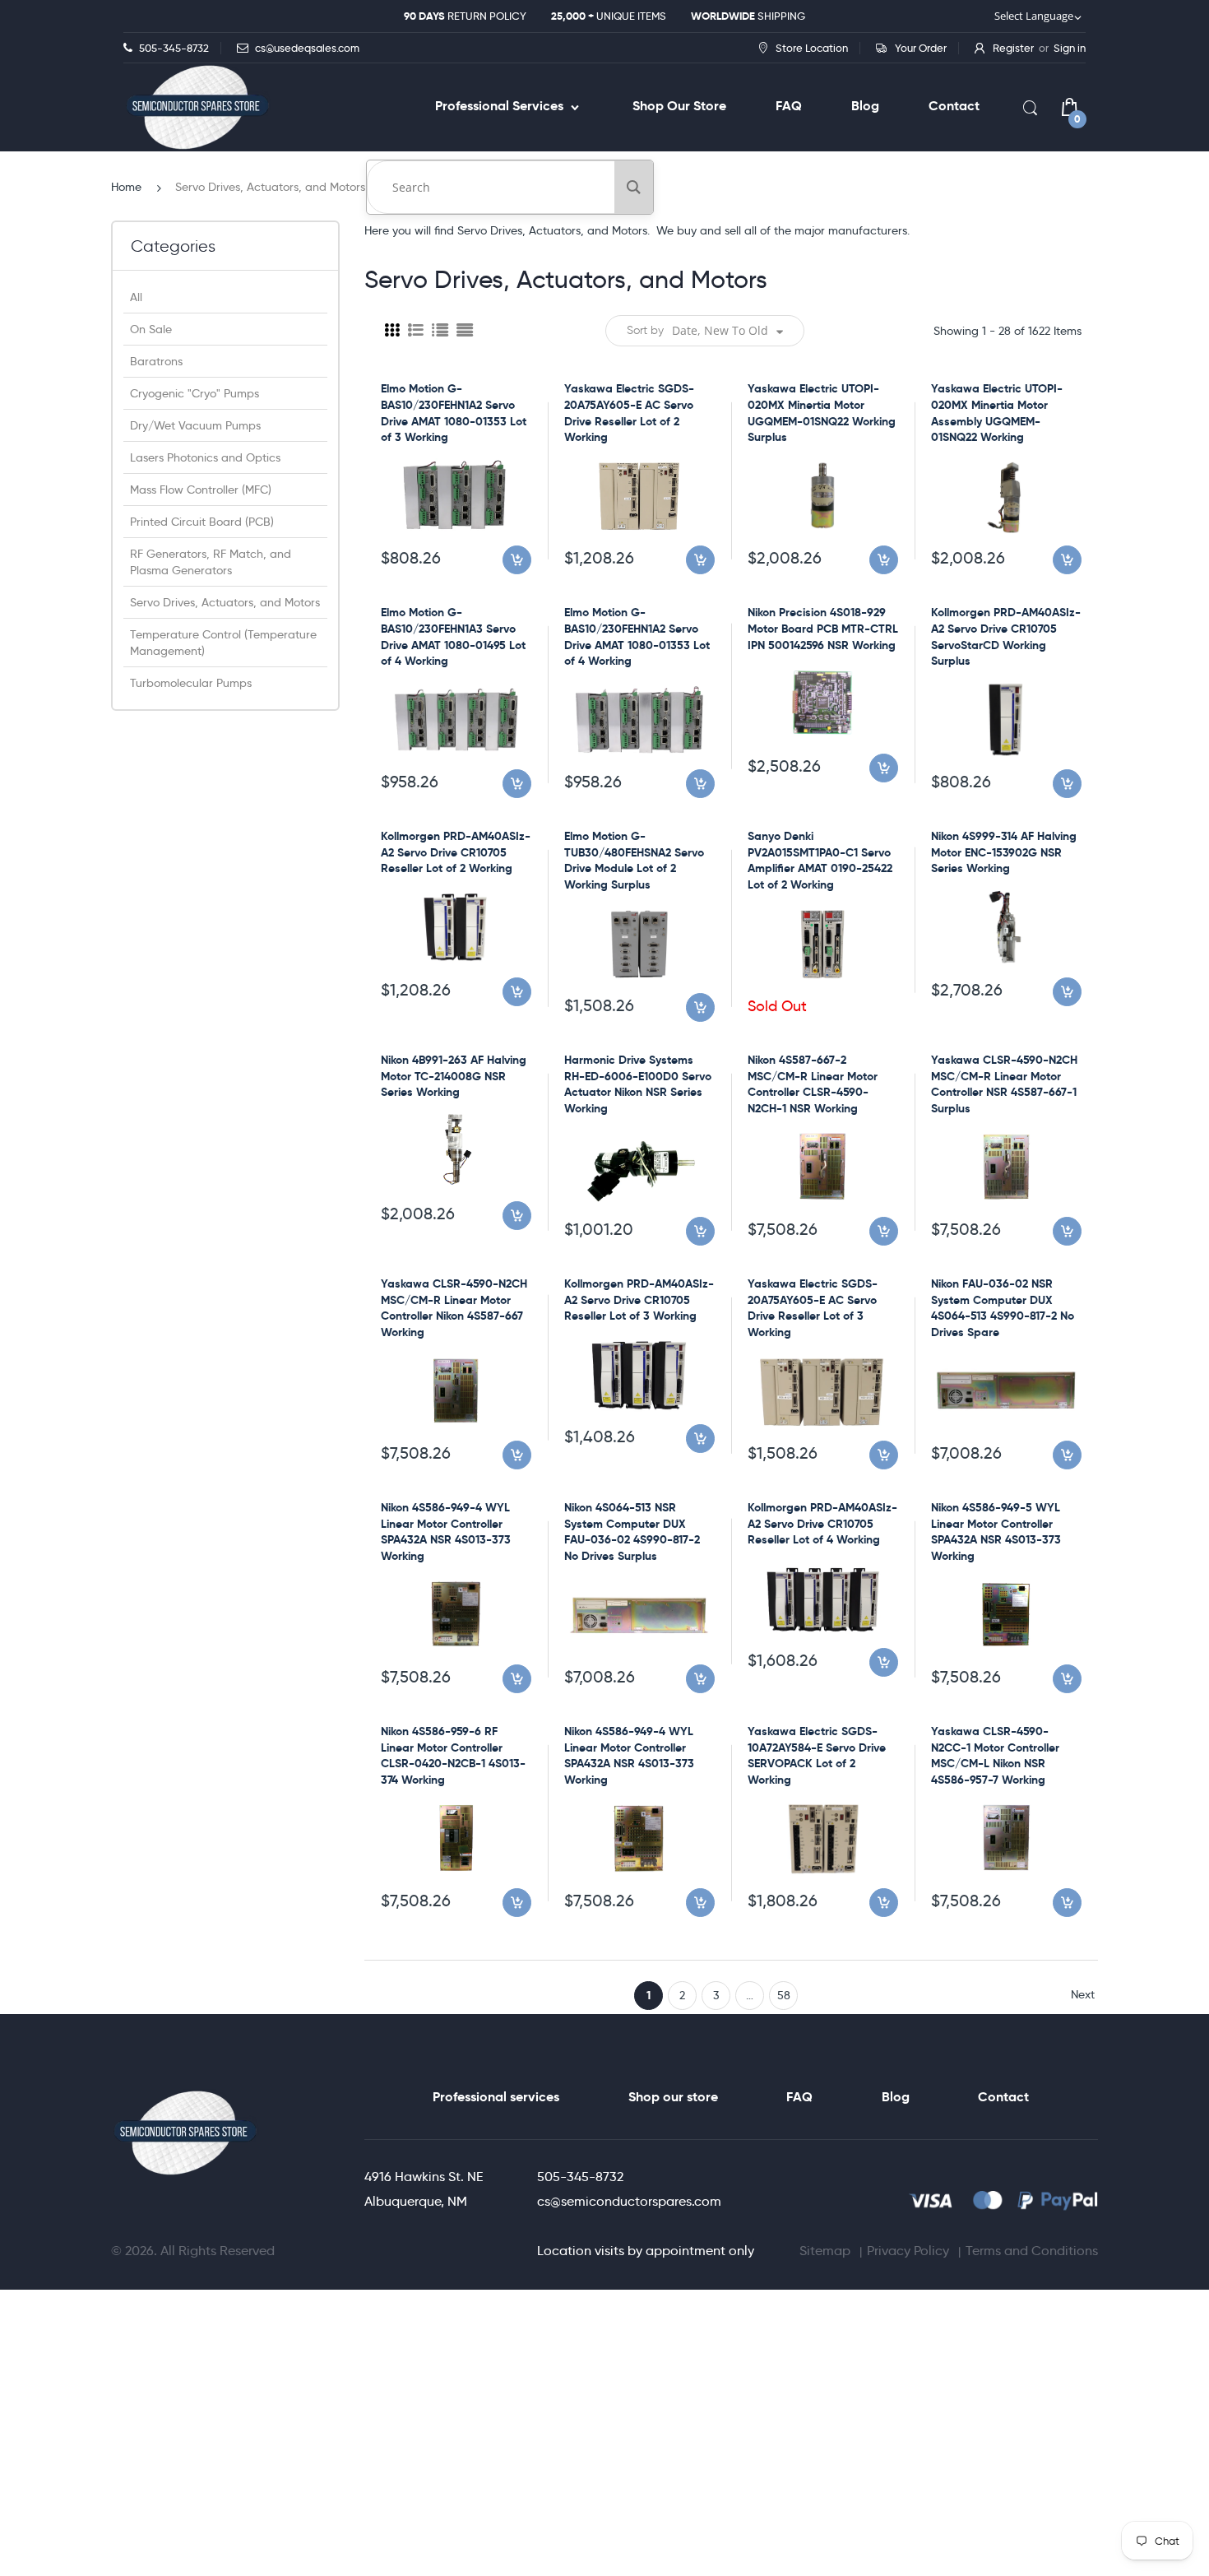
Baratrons (156, 361)
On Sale (151, 329)
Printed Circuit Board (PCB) (202, 522)
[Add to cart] (517, 560)
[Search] (634, 187)
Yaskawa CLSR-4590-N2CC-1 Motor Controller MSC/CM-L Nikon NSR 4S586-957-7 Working (995, 1755)
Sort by (645, 330)
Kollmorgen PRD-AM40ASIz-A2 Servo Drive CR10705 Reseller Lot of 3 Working (639, 1300)
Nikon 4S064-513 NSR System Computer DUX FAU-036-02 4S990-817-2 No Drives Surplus (632, 1532)
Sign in (1070, 48)
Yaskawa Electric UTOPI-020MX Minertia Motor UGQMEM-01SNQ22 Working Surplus (822, 413)
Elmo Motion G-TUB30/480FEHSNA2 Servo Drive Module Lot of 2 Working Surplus (634, 860)
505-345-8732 (580, 2177)
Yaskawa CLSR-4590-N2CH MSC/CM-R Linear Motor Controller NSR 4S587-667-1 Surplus (1004, 1084)
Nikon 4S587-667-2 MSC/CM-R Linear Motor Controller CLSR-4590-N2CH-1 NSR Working (813, 1084)
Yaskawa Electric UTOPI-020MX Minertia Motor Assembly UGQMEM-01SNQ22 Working (997, 413)
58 (784, 1995)
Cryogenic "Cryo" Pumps (195, 393)
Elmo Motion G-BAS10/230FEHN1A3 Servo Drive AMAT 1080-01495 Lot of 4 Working (453, 636)
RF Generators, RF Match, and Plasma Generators (211, 562)
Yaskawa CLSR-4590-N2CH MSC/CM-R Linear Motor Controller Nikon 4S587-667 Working (454, 1308)
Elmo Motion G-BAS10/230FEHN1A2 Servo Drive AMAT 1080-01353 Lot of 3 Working (454, 413)
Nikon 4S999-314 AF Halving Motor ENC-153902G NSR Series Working (1004, 852)
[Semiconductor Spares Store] (197, 107)
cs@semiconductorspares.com (629, 2201)
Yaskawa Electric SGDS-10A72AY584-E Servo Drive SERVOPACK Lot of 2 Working (817, 1755)
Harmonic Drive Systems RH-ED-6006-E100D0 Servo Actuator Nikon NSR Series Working (638, 1084)
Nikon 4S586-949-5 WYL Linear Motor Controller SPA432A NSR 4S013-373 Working (996, 1532)
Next (1083, 1994)
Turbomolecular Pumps (191, 683)
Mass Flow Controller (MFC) (201, 490)
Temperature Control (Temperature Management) (223, 643)
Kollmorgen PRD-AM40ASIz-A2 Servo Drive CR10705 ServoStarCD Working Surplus (1006, 636)
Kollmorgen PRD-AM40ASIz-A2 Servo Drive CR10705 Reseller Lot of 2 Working (456, 852)
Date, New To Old (720, 330)
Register (1013, 48)
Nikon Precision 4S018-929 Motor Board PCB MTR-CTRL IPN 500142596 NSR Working (823, 628)
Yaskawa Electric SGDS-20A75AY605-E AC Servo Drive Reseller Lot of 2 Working (629, 413)
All (136, 297)
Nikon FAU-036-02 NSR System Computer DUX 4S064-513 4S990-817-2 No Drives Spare (1003, 1308)
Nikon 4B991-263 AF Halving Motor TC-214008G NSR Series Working (454, 1076)
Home (126, 187)
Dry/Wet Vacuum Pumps (195, 425)
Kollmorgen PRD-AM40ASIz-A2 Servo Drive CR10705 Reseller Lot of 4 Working (822, 1523)
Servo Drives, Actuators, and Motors (225, 602)
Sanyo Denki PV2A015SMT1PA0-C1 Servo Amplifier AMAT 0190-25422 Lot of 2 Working (820, 860)
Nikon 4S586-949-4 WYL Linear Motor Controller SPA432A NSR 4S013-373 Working (446, 1532)
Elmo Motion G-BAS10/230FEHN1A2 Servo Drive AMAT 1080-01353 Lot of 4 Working (637, 636)
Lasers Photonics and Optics (205, 457)
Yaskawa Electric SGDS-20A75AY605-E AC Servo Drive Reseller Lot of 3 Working (813, 1308)
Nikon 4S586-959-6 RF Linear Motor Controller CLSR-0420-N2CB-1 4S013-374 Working (453, 1755)
